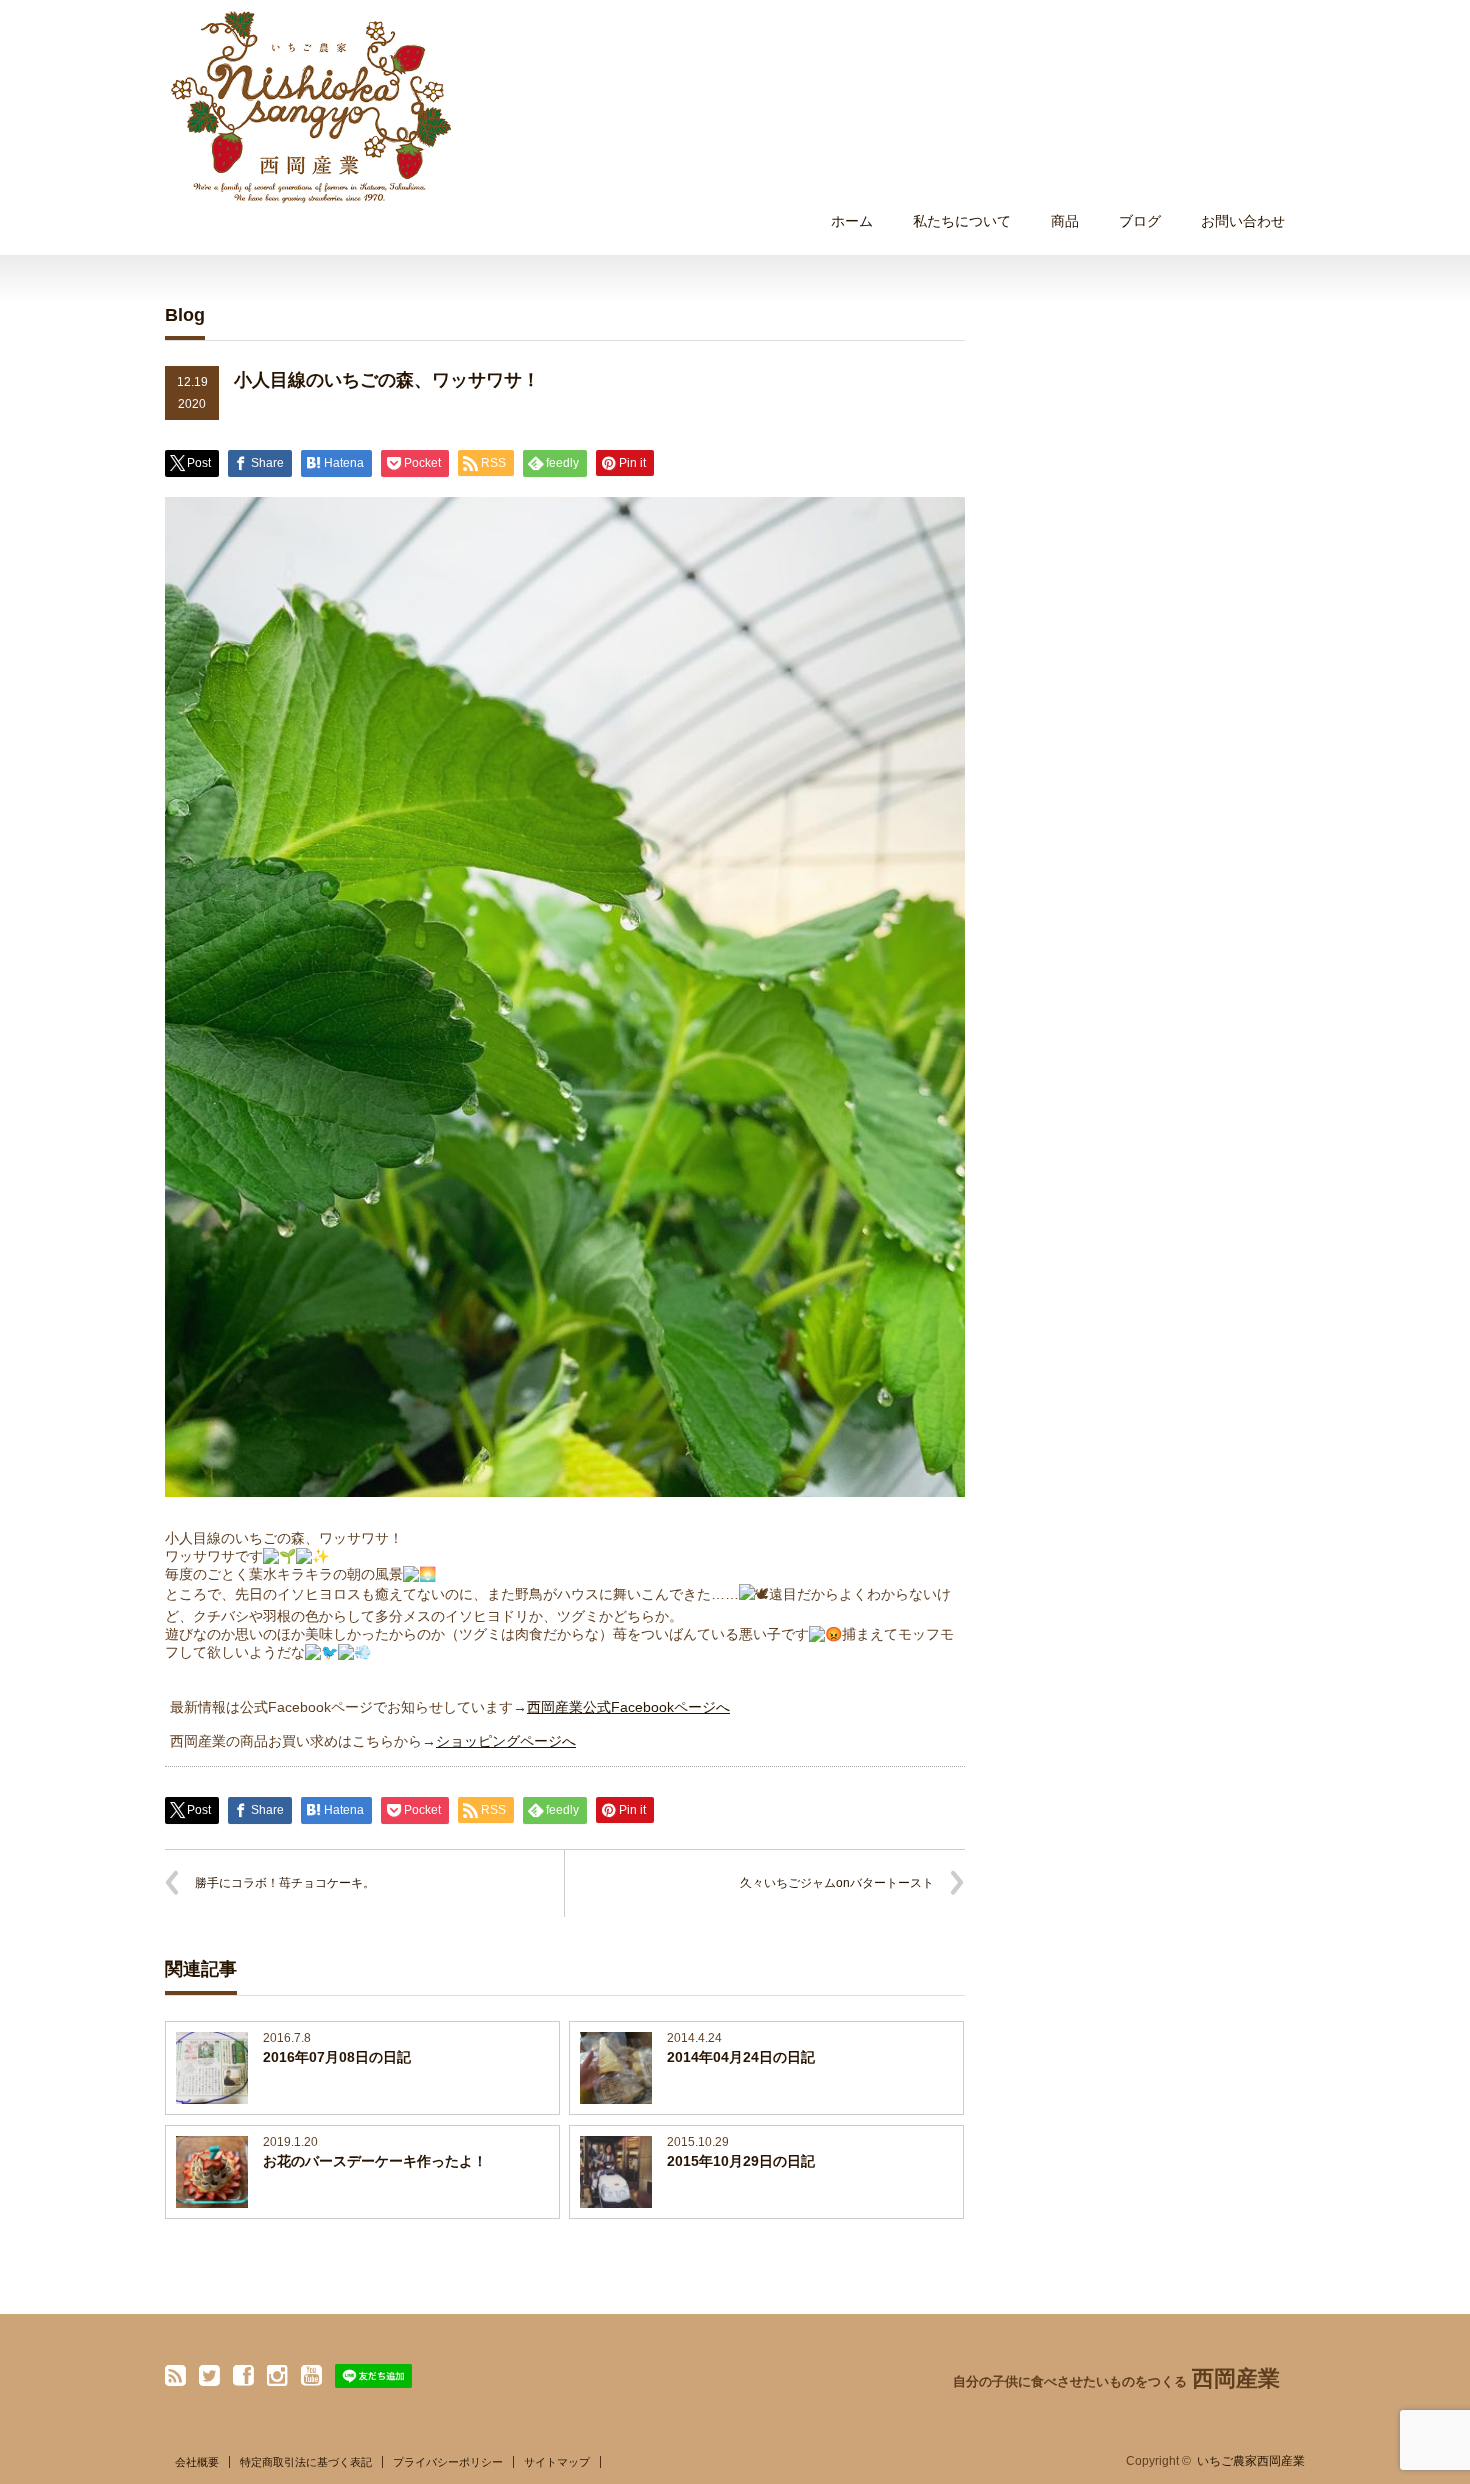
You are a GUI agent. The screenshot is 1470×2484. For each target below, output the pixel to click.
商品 (1065, 221)
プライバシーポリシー (448, 2462)
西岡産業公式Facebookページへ (628, 1707)
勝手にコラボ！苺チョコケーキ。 (285, 1883)
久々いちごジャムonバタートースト (837, 1883)
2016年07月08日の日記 (337, 2057)
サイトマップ (557, 2462)
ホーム (852, 221)
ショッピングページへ (506, 1741)
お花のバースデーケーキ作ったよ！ (375, 2161)
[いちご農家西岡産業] (311, 107)
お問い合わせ (1243, 221)
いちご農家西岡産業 (1251, 2461)
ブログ (1140, 221)
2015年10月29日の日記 (741, 2161)
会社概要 (197, 2462)
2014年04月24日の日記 (741, 2057)
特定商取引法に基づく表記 (306, 2462)
